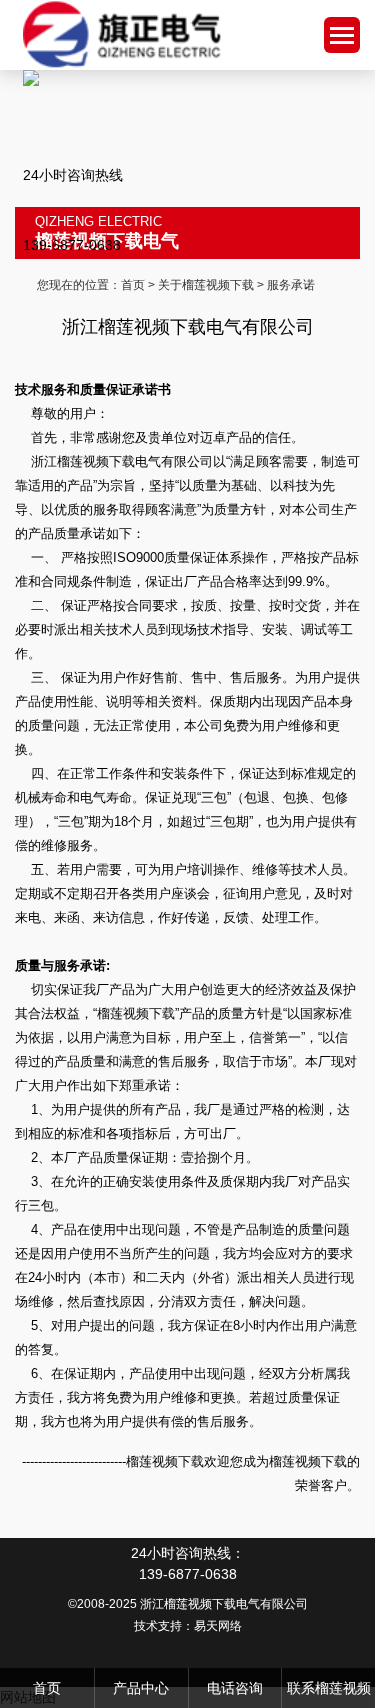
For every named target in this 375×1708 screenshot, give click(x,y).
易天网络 (218, 1626)
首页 (133, 285)
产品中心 (141, 1688)
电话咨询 (235, 1688)
